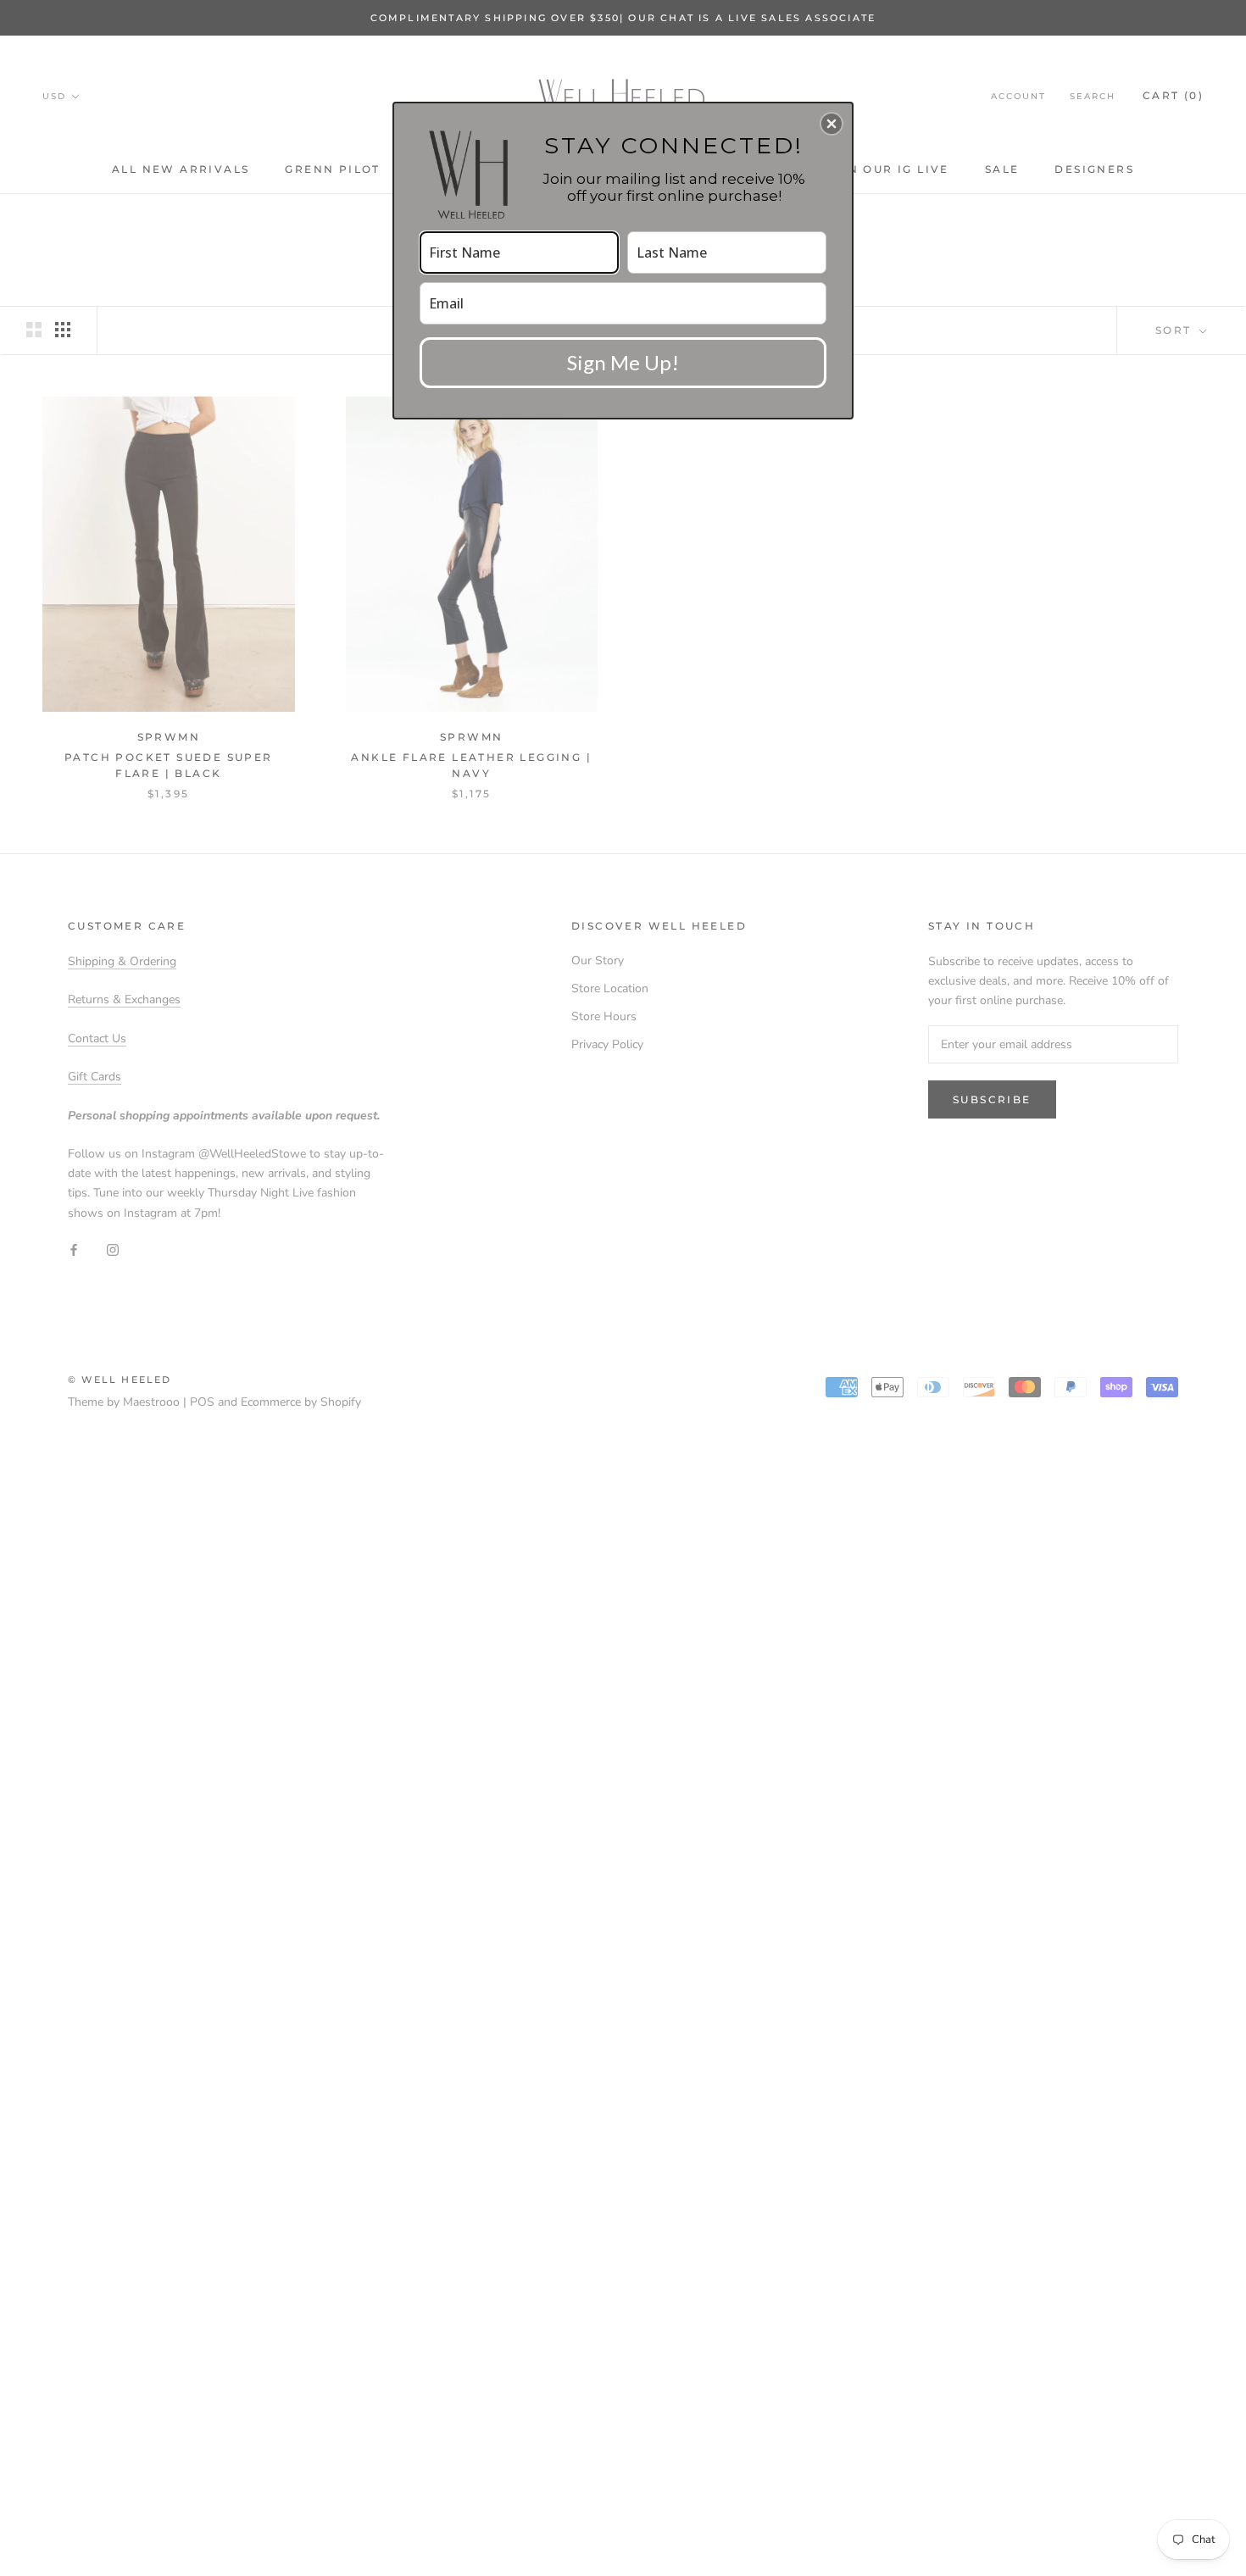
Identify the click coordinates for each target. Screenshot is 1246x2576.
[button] (832, 124)
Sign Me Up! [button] (623, 362)
